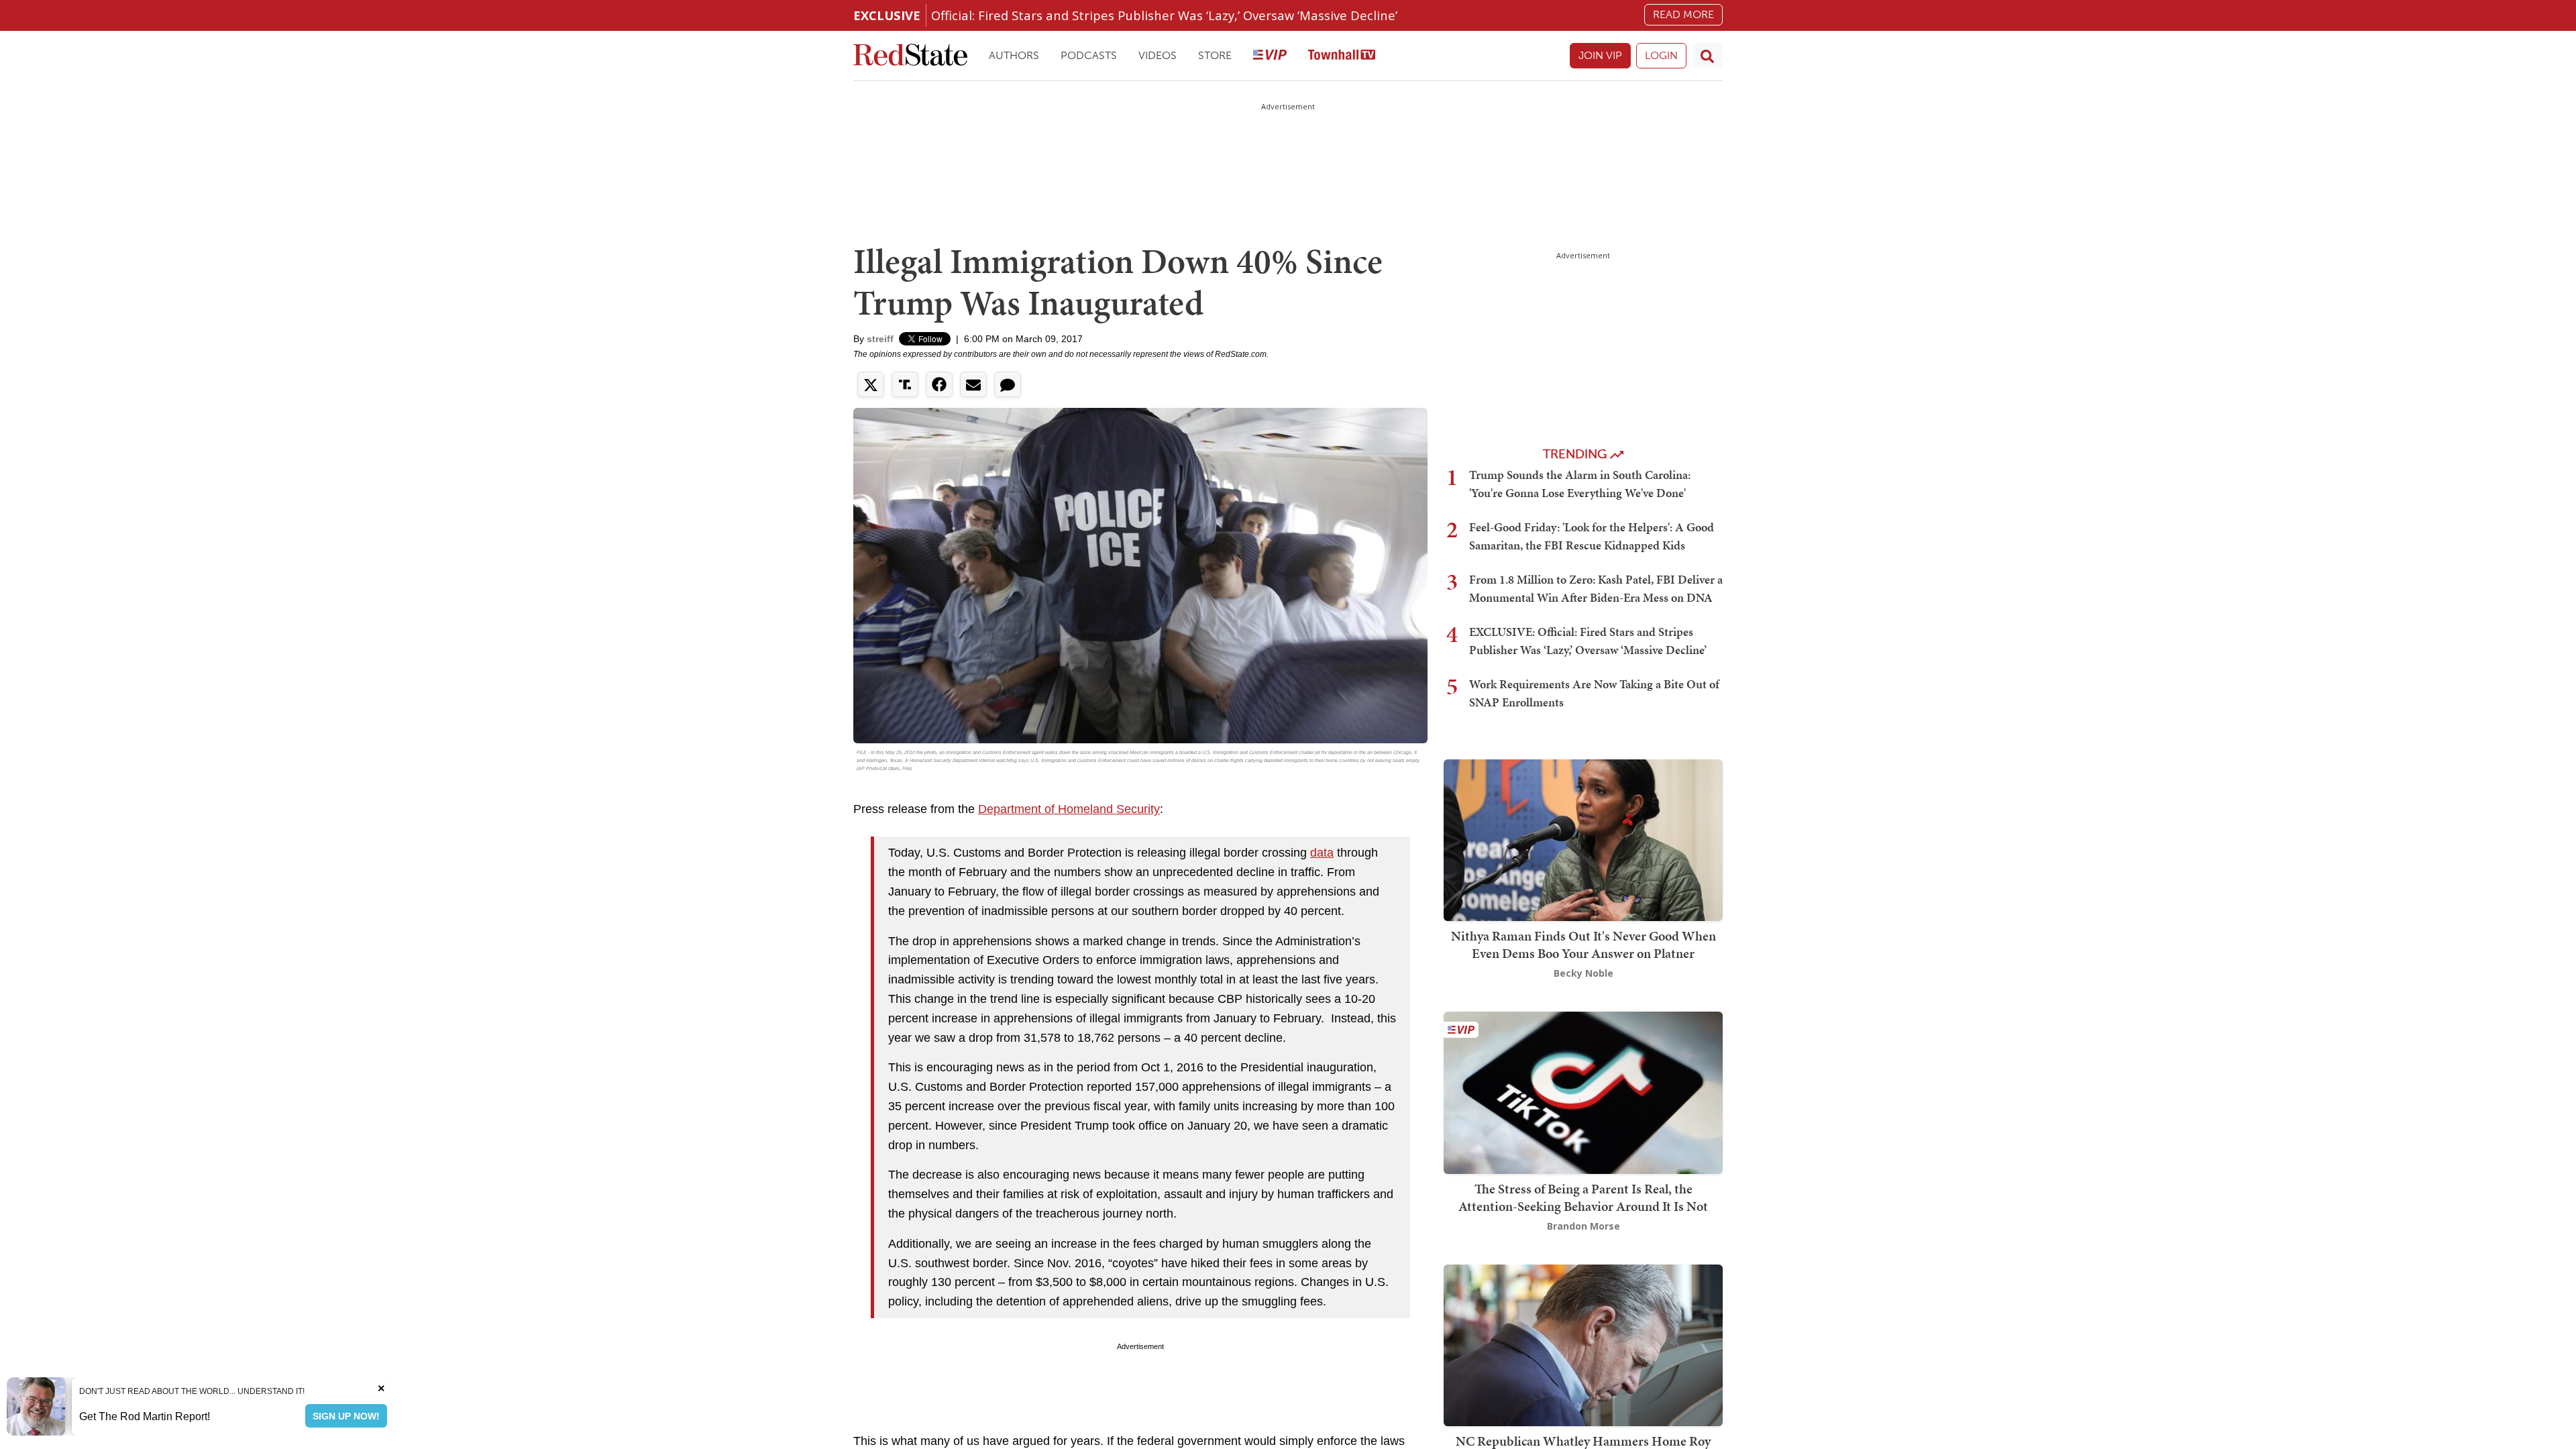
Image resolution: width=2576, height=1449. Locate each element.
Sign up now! (346, 1416)
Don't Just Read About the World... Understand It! (192, 1391)
